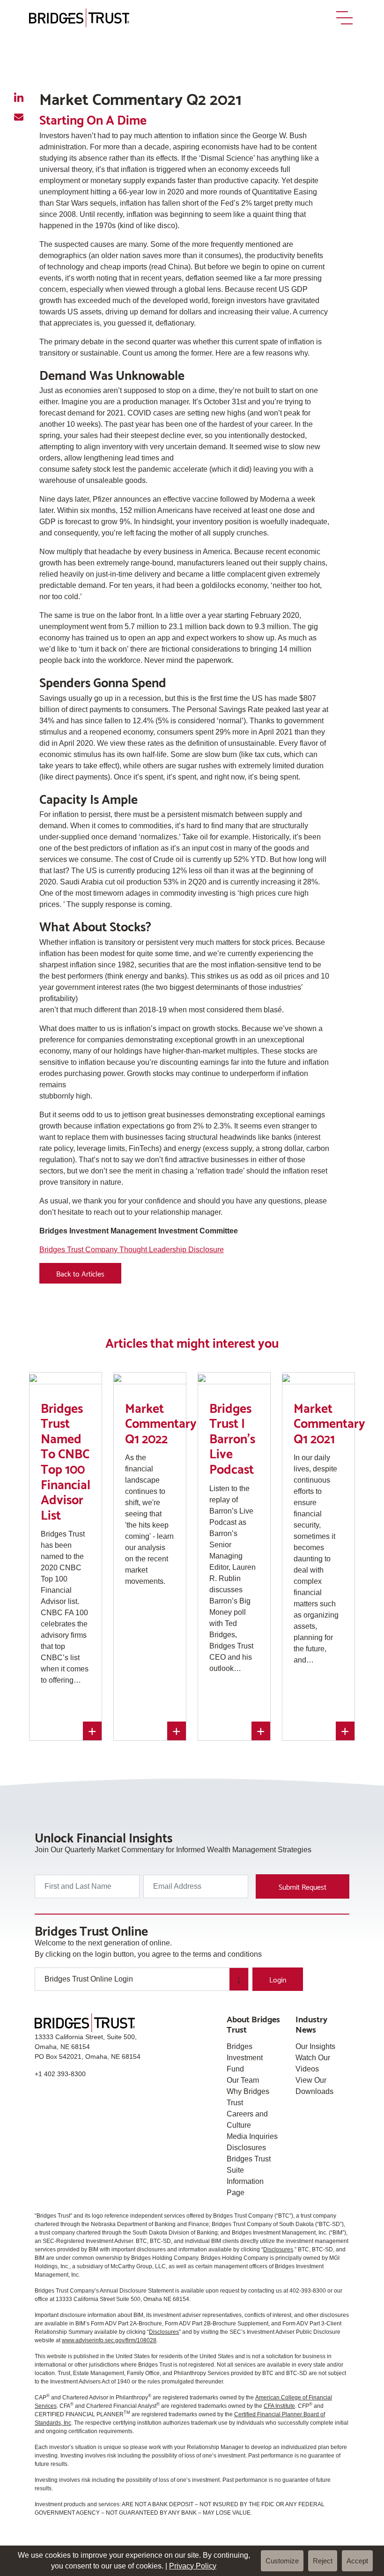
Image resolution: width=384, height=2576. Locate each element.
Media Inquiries (252, 2136)
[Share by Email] (19, 117)
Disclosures (246, 2148)
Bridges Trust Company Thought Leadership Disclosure (132, 1250)
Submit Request (303, 1886)
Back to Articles (80, 1273)
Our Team (243, 2080)
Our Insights (315, 2046)
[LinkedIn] (19, 98)
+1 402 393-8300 (60, 2074)
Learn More (66, 1709)
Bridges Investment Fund (245, 2058)
